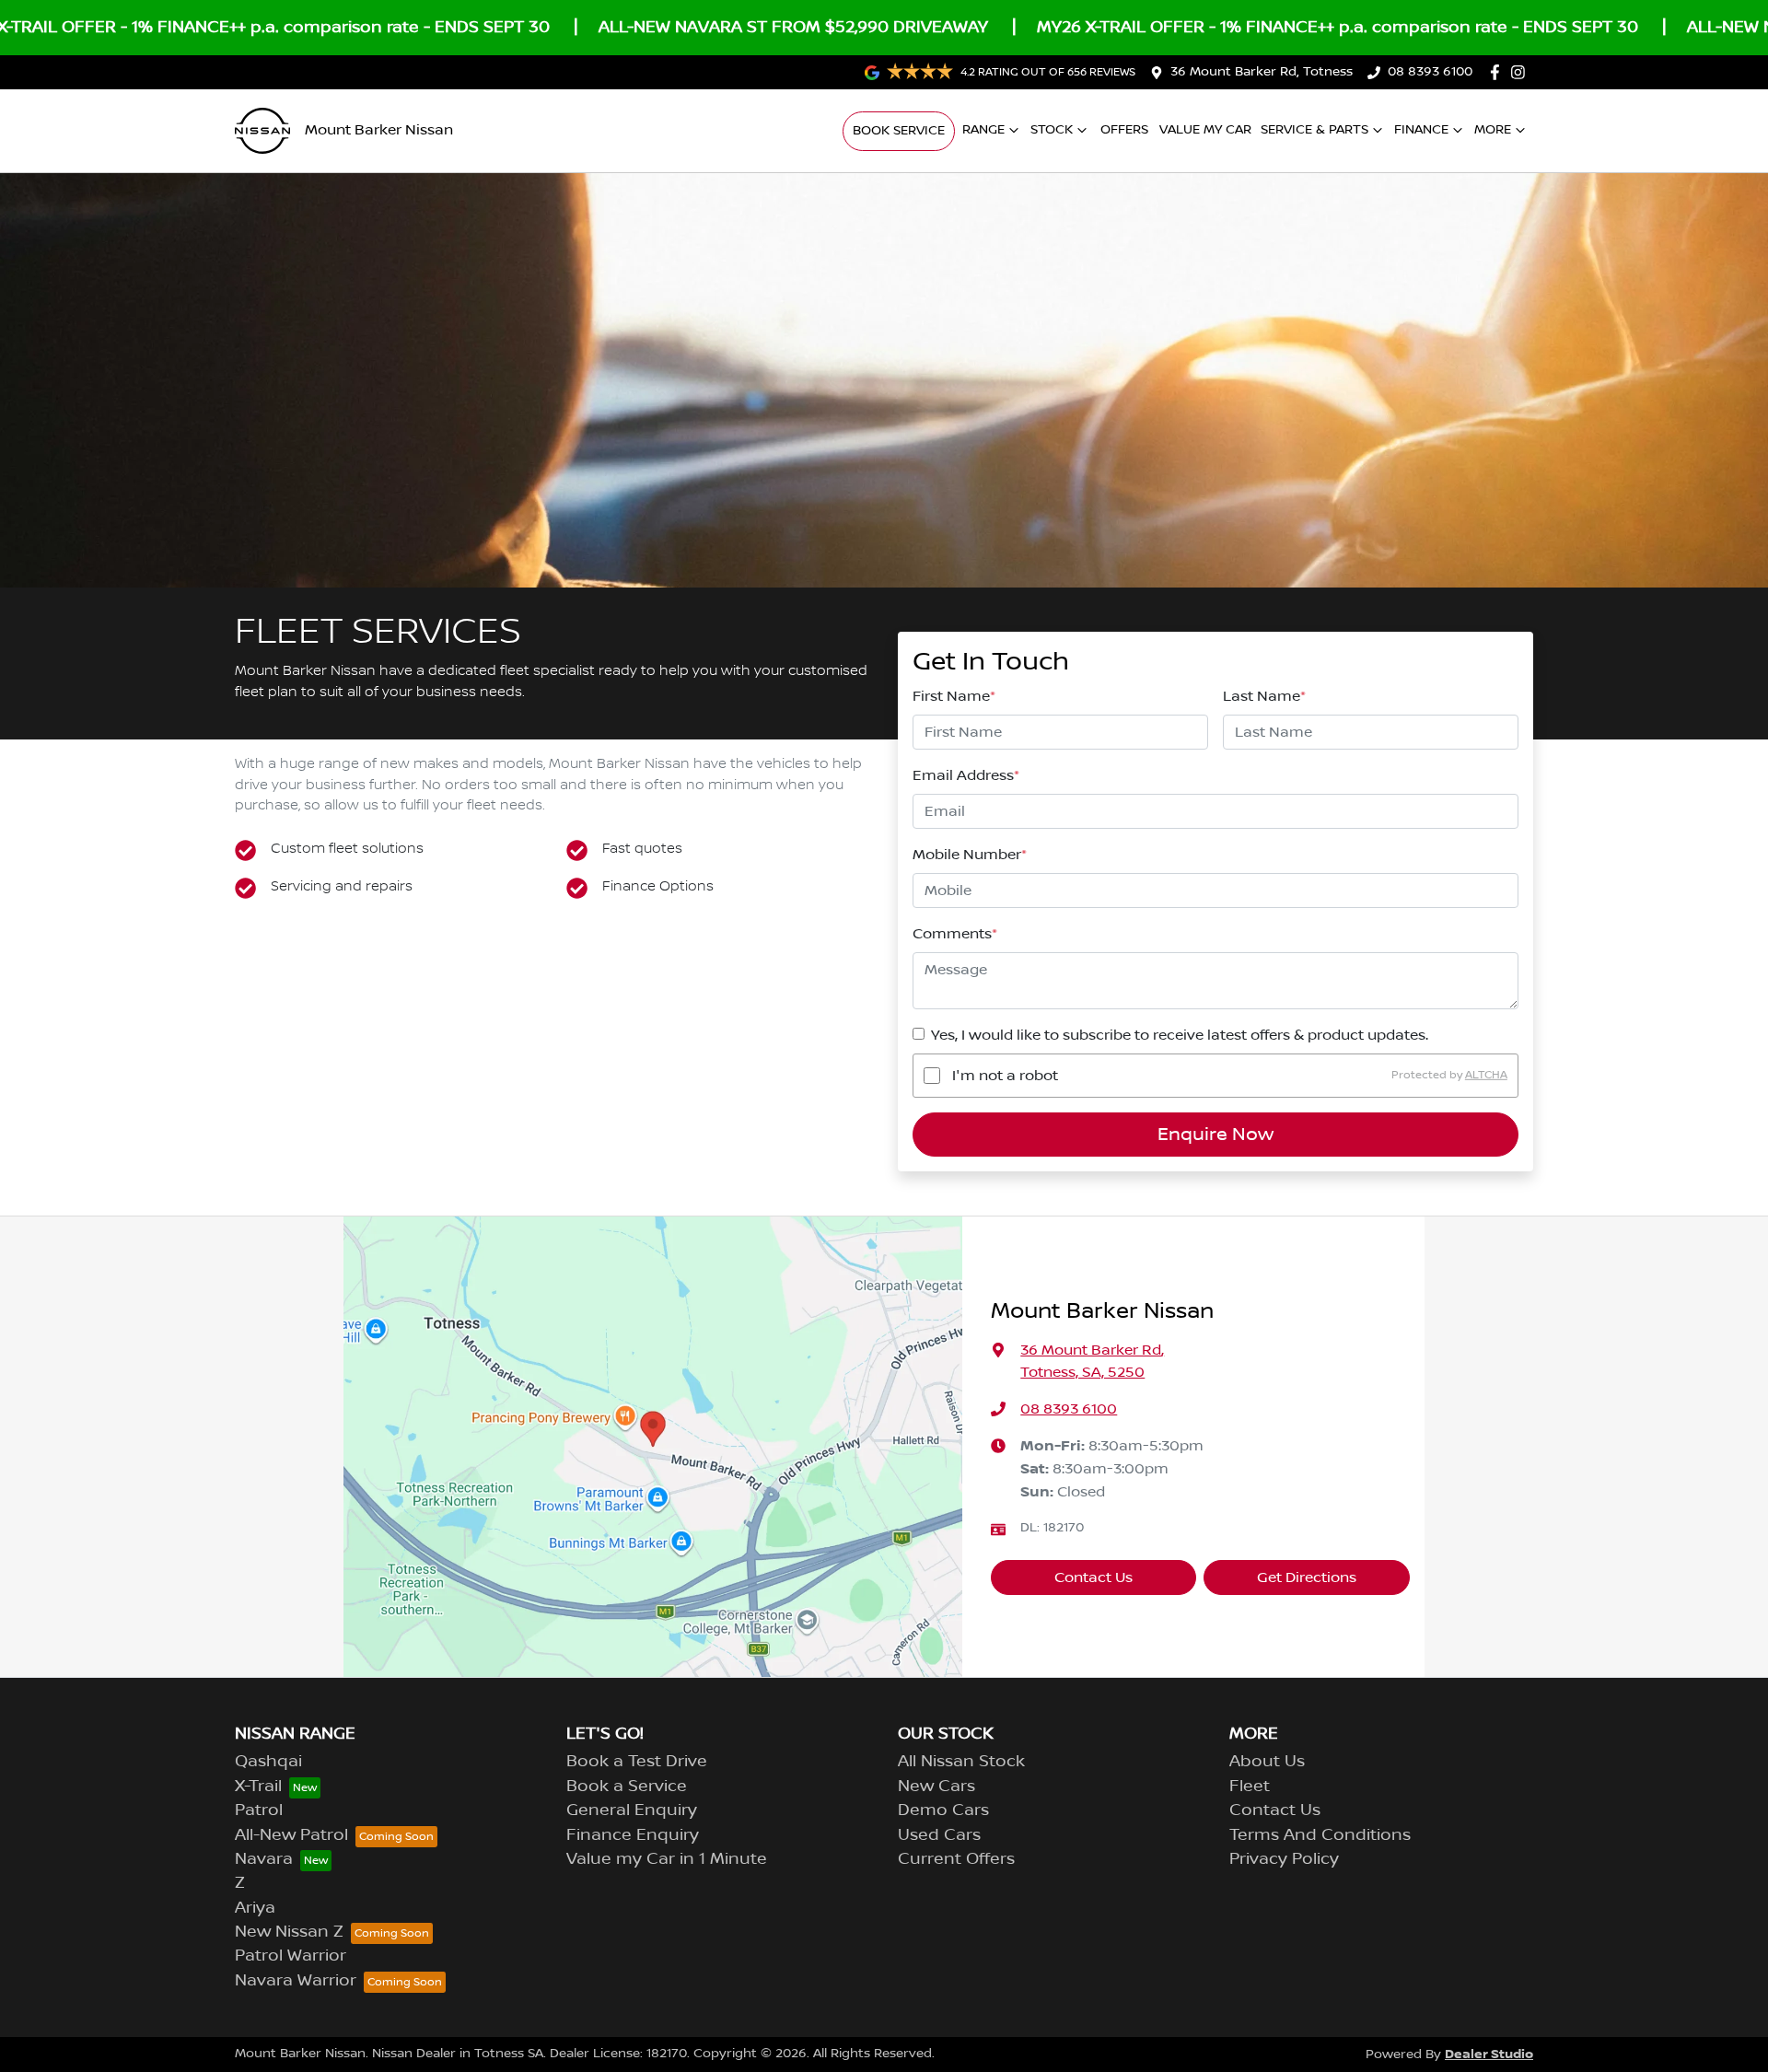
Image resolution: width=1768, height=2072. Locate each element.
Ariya (255, 1908)
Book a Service (627, 1787)
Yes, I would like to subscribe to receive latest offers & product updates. (1180, 1035)
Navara (264, 1859)
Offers (1124, 130)
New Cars (936, 1787)
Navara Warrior (296, 1981)
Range (983, 130)
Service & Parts (1314, 130)
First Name (954, 696)
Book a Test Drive (637, 1762)
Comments (955, 934)
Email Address (966, 775)
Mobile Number (970, 855)
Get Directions (1307, 1577)
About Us (1267, 1762)
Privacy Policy (1284, 1859)
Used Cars (939, 1835)
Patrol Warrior (291, 1956)
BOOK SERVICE (899, 131)
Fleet (1250, 1787)
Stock (1052, 130)
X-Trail (258, 1787)
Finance (1421, 130)
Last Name (1264, 696)
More (1493, 130)
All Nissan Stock (961, 1762)
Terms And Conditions (1320, 1835)
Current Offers (956, 1859)
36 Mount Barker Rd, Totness (1262, 72)
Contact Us (1093, 1577)
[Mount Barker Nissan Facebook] (1499, 72)
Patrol (259, 1810)
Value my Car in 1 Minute (667, 1859)
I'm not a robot (1005, 1076)
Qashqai (268, 1762)
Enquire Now (1215, 1135)
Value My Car (1205, 130)
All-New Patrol (291, 1835)
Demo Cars (943, 1810)
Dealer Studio (1489, 2054)
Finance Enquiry (633, 1835)
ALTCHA (1486, 1075)
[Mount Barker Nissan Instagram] (1522, 72)
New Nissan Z (289, 1932)
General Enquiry (632, 1810)
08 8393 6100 (1430, 72)
